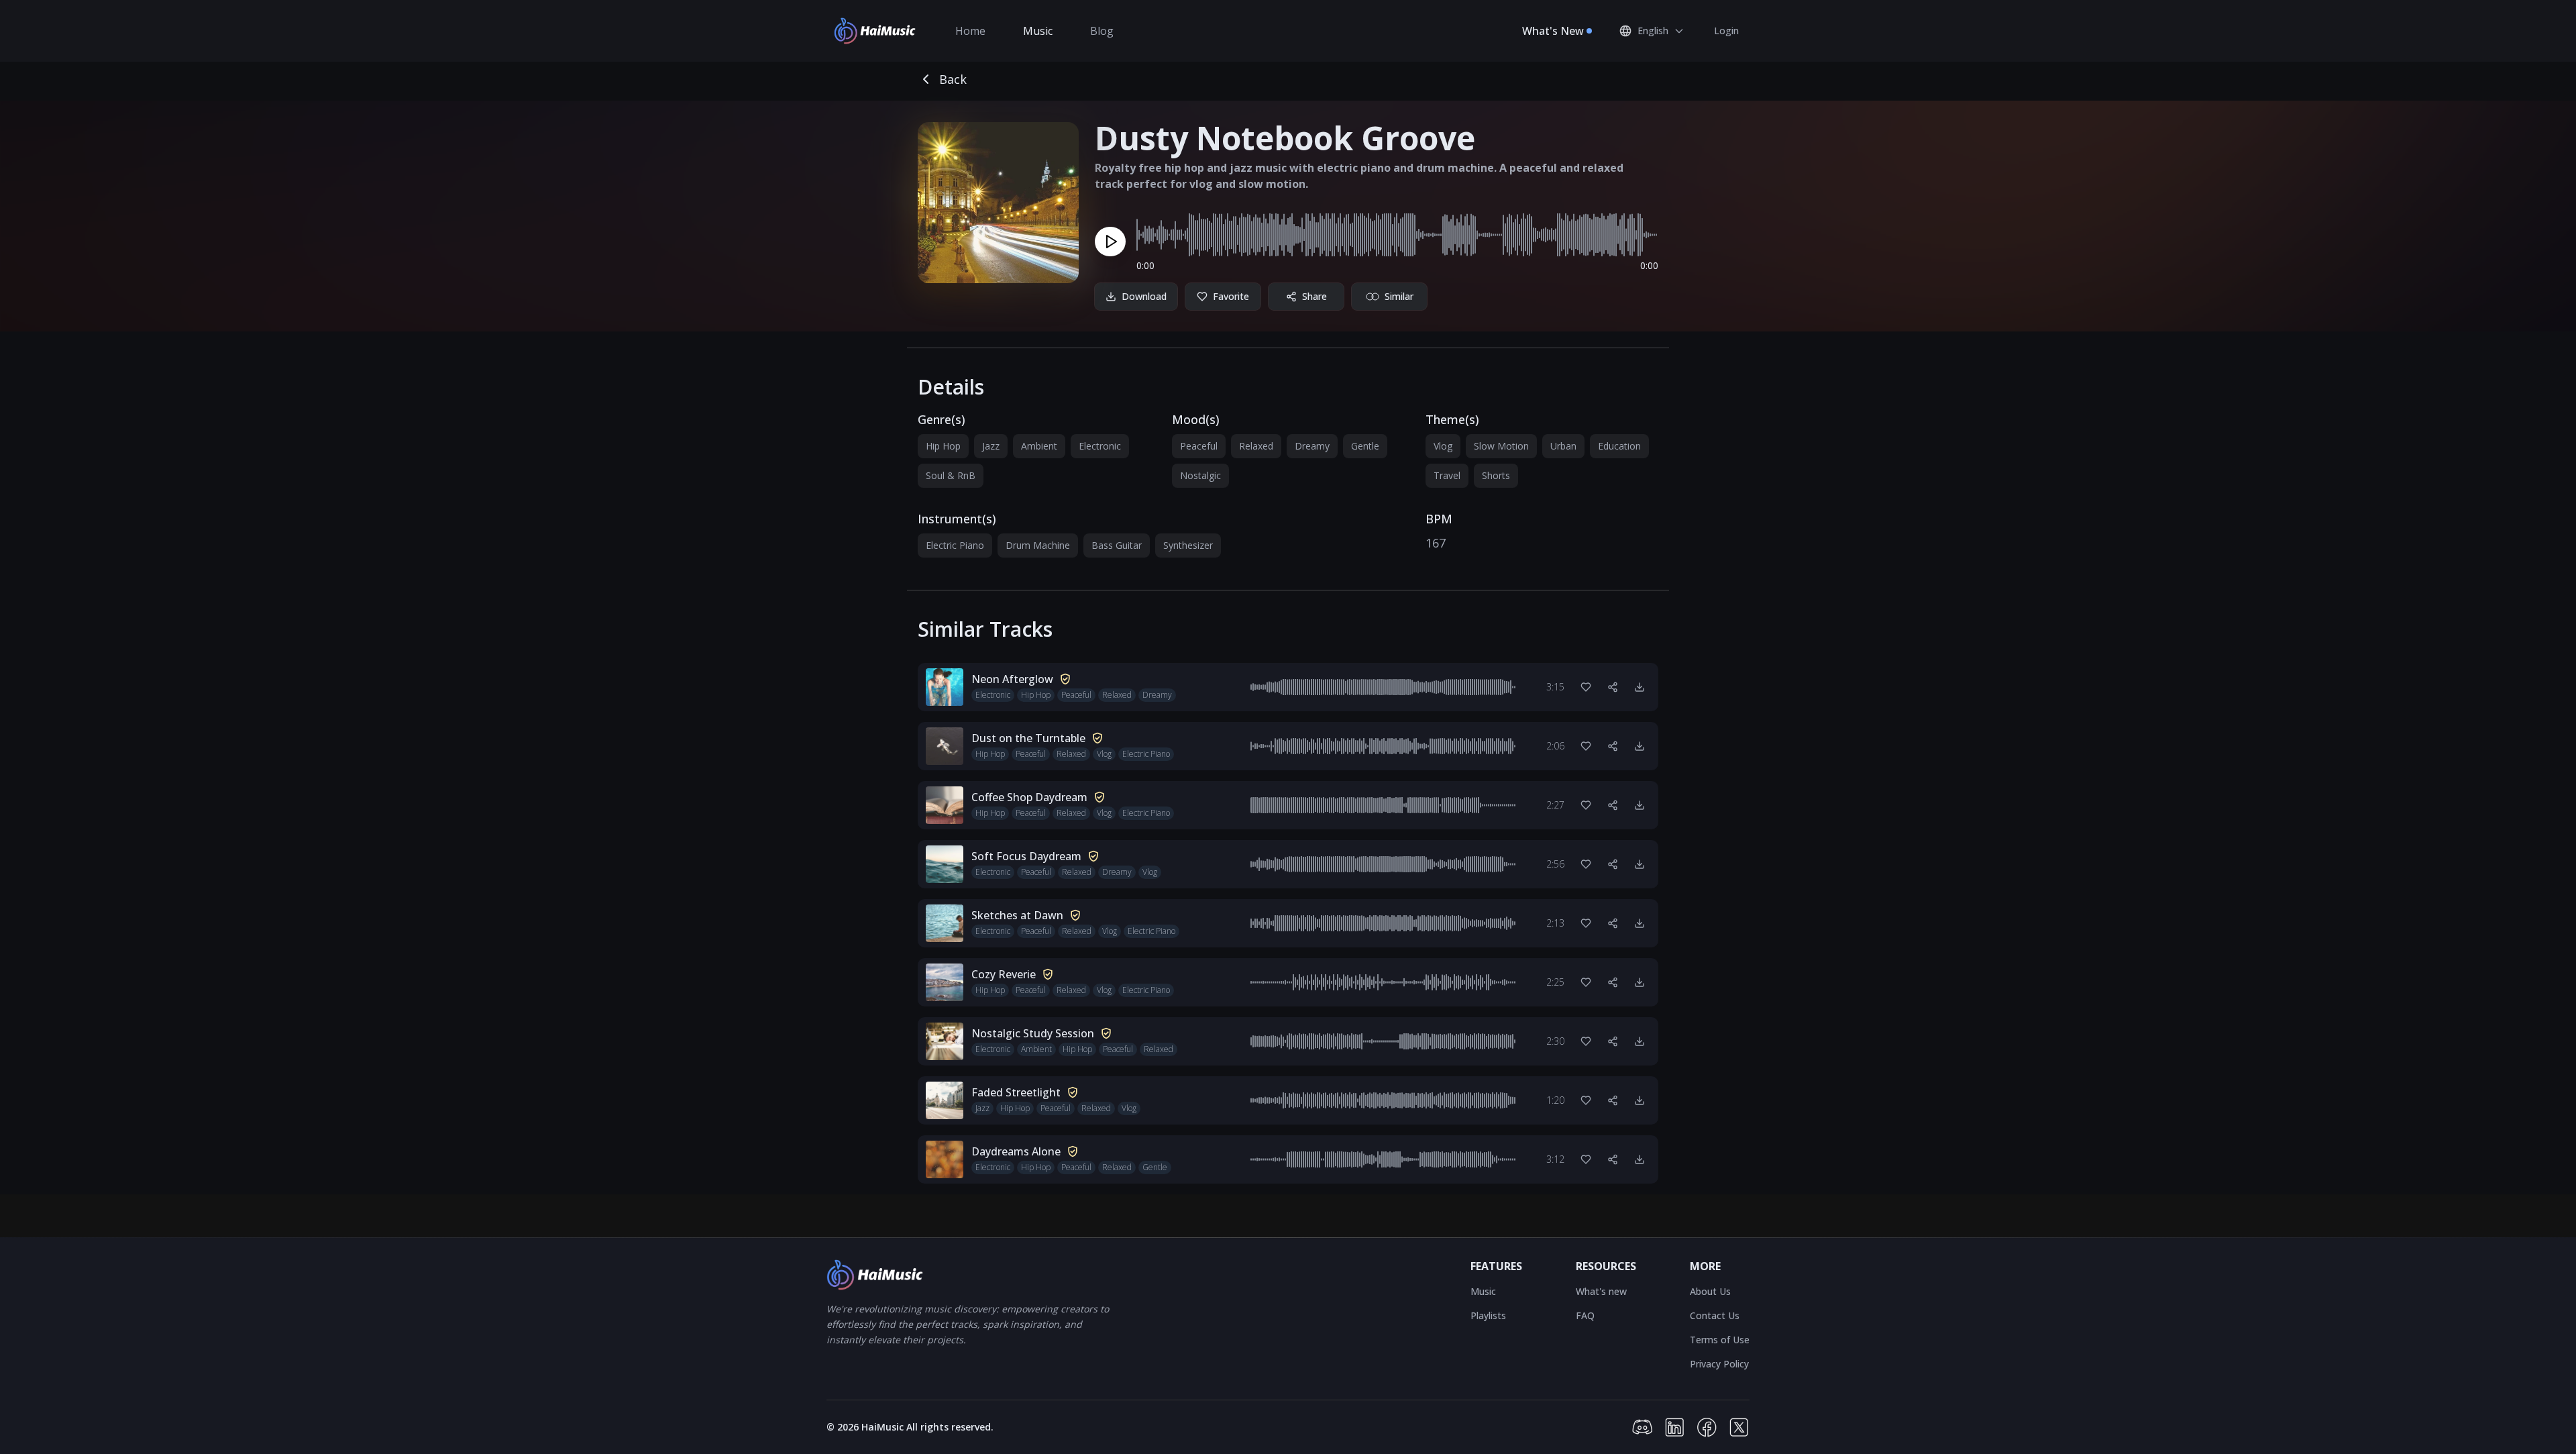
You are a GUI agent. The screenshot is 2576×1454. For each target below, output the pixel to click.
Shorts (1496, 475)
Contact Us (1715, 1315)
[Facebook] (1707, 1427)
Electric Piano (955, 545)
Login (1726, 31)
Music (1038, 31)
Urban (1563, 446)
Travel (1447, 475)
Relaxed (1256, 446)
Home (970, 31)
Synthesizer (1188, 545)
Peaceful (1199, 446)
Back (953, 79)
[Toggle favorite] (1586, 687)
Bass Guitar (1117, 545)
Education (1619, 446)
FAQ (1585, 1315)
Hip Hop (943, 446)
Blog (1102, 31)
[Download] (1640, 687)
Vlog (1443, 446)
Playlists (1488, 1315)
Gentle (1365, 446)
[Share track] (1613, 687)
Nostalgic (1200, 475)
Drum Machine (1038, 545)
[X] (1739, 1427)
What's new (1601, 1291)
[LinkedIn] (1674, 1427)
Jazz (991, 446)
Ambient (1039, 446)
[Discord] (1642, 1427)
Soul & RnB (951, 475)
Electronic (1100, 446)
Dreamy (1312, 446)
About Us (1710, 1291)
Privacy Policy (1719, 1364)
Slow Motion (1501, 446)
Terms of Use (1720, 1340)
